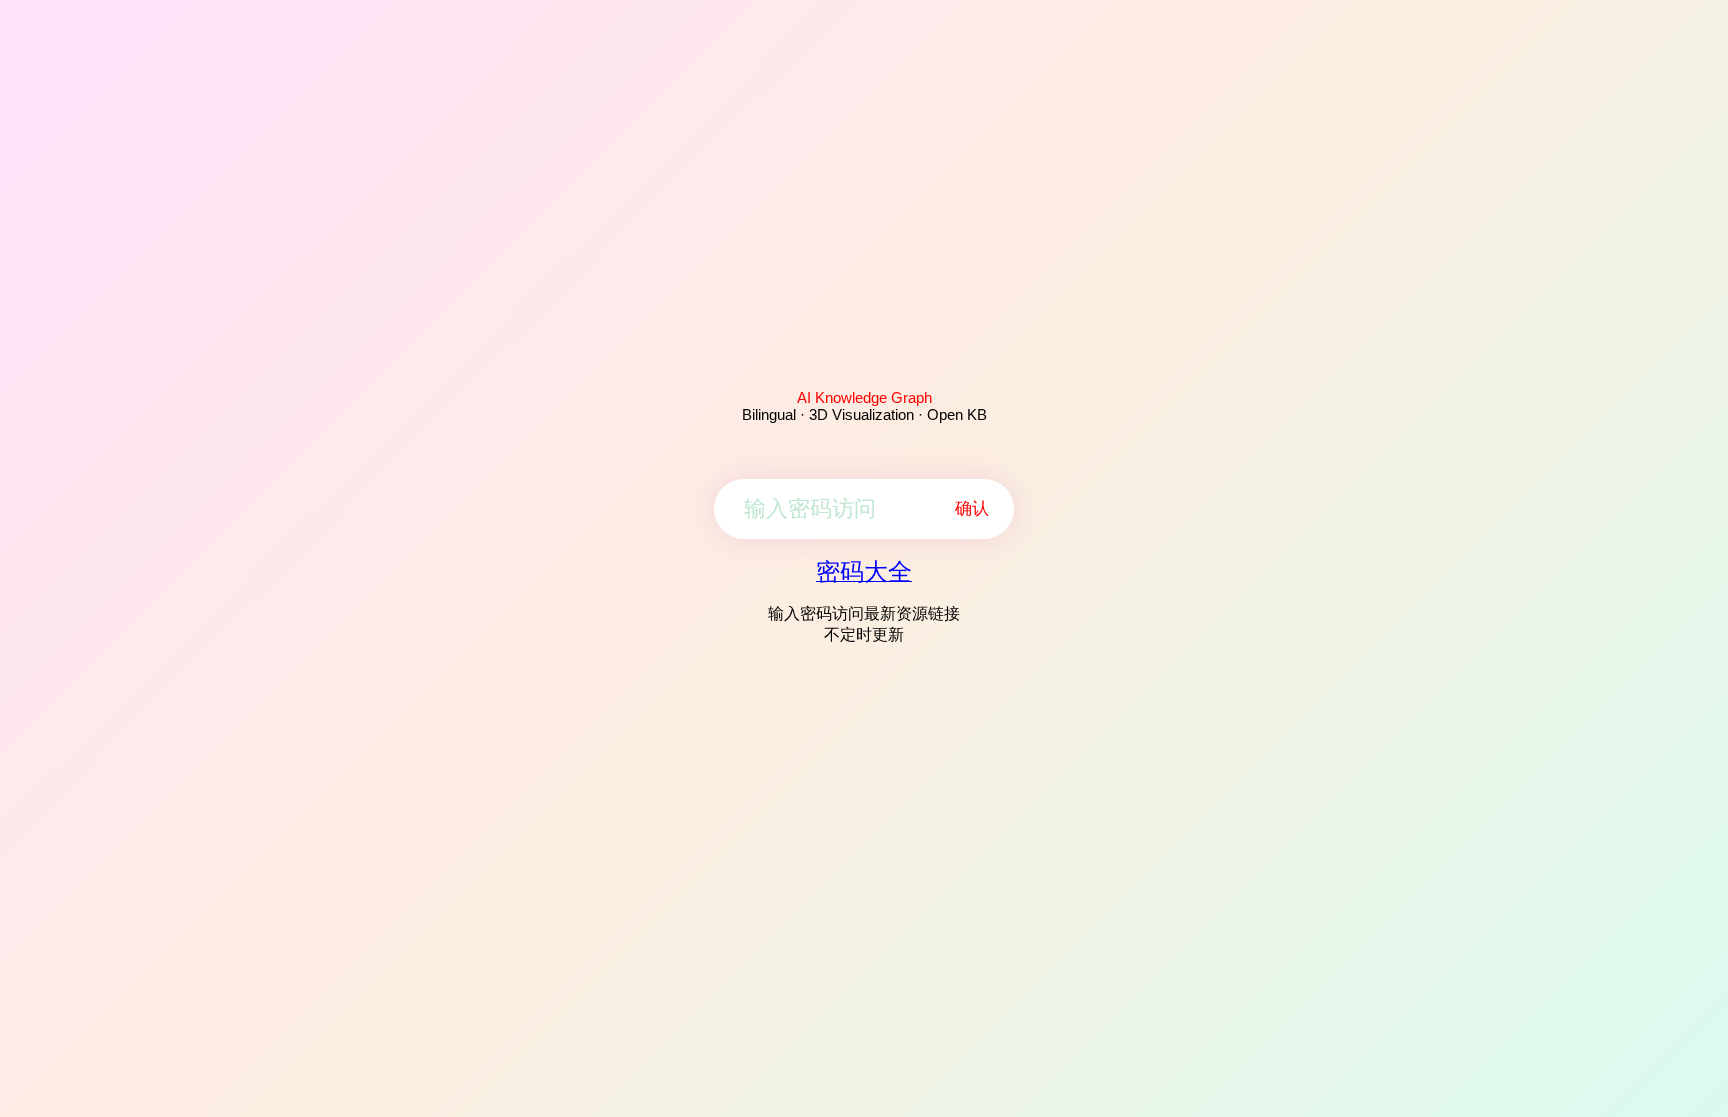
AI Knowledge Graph (864, 397)
